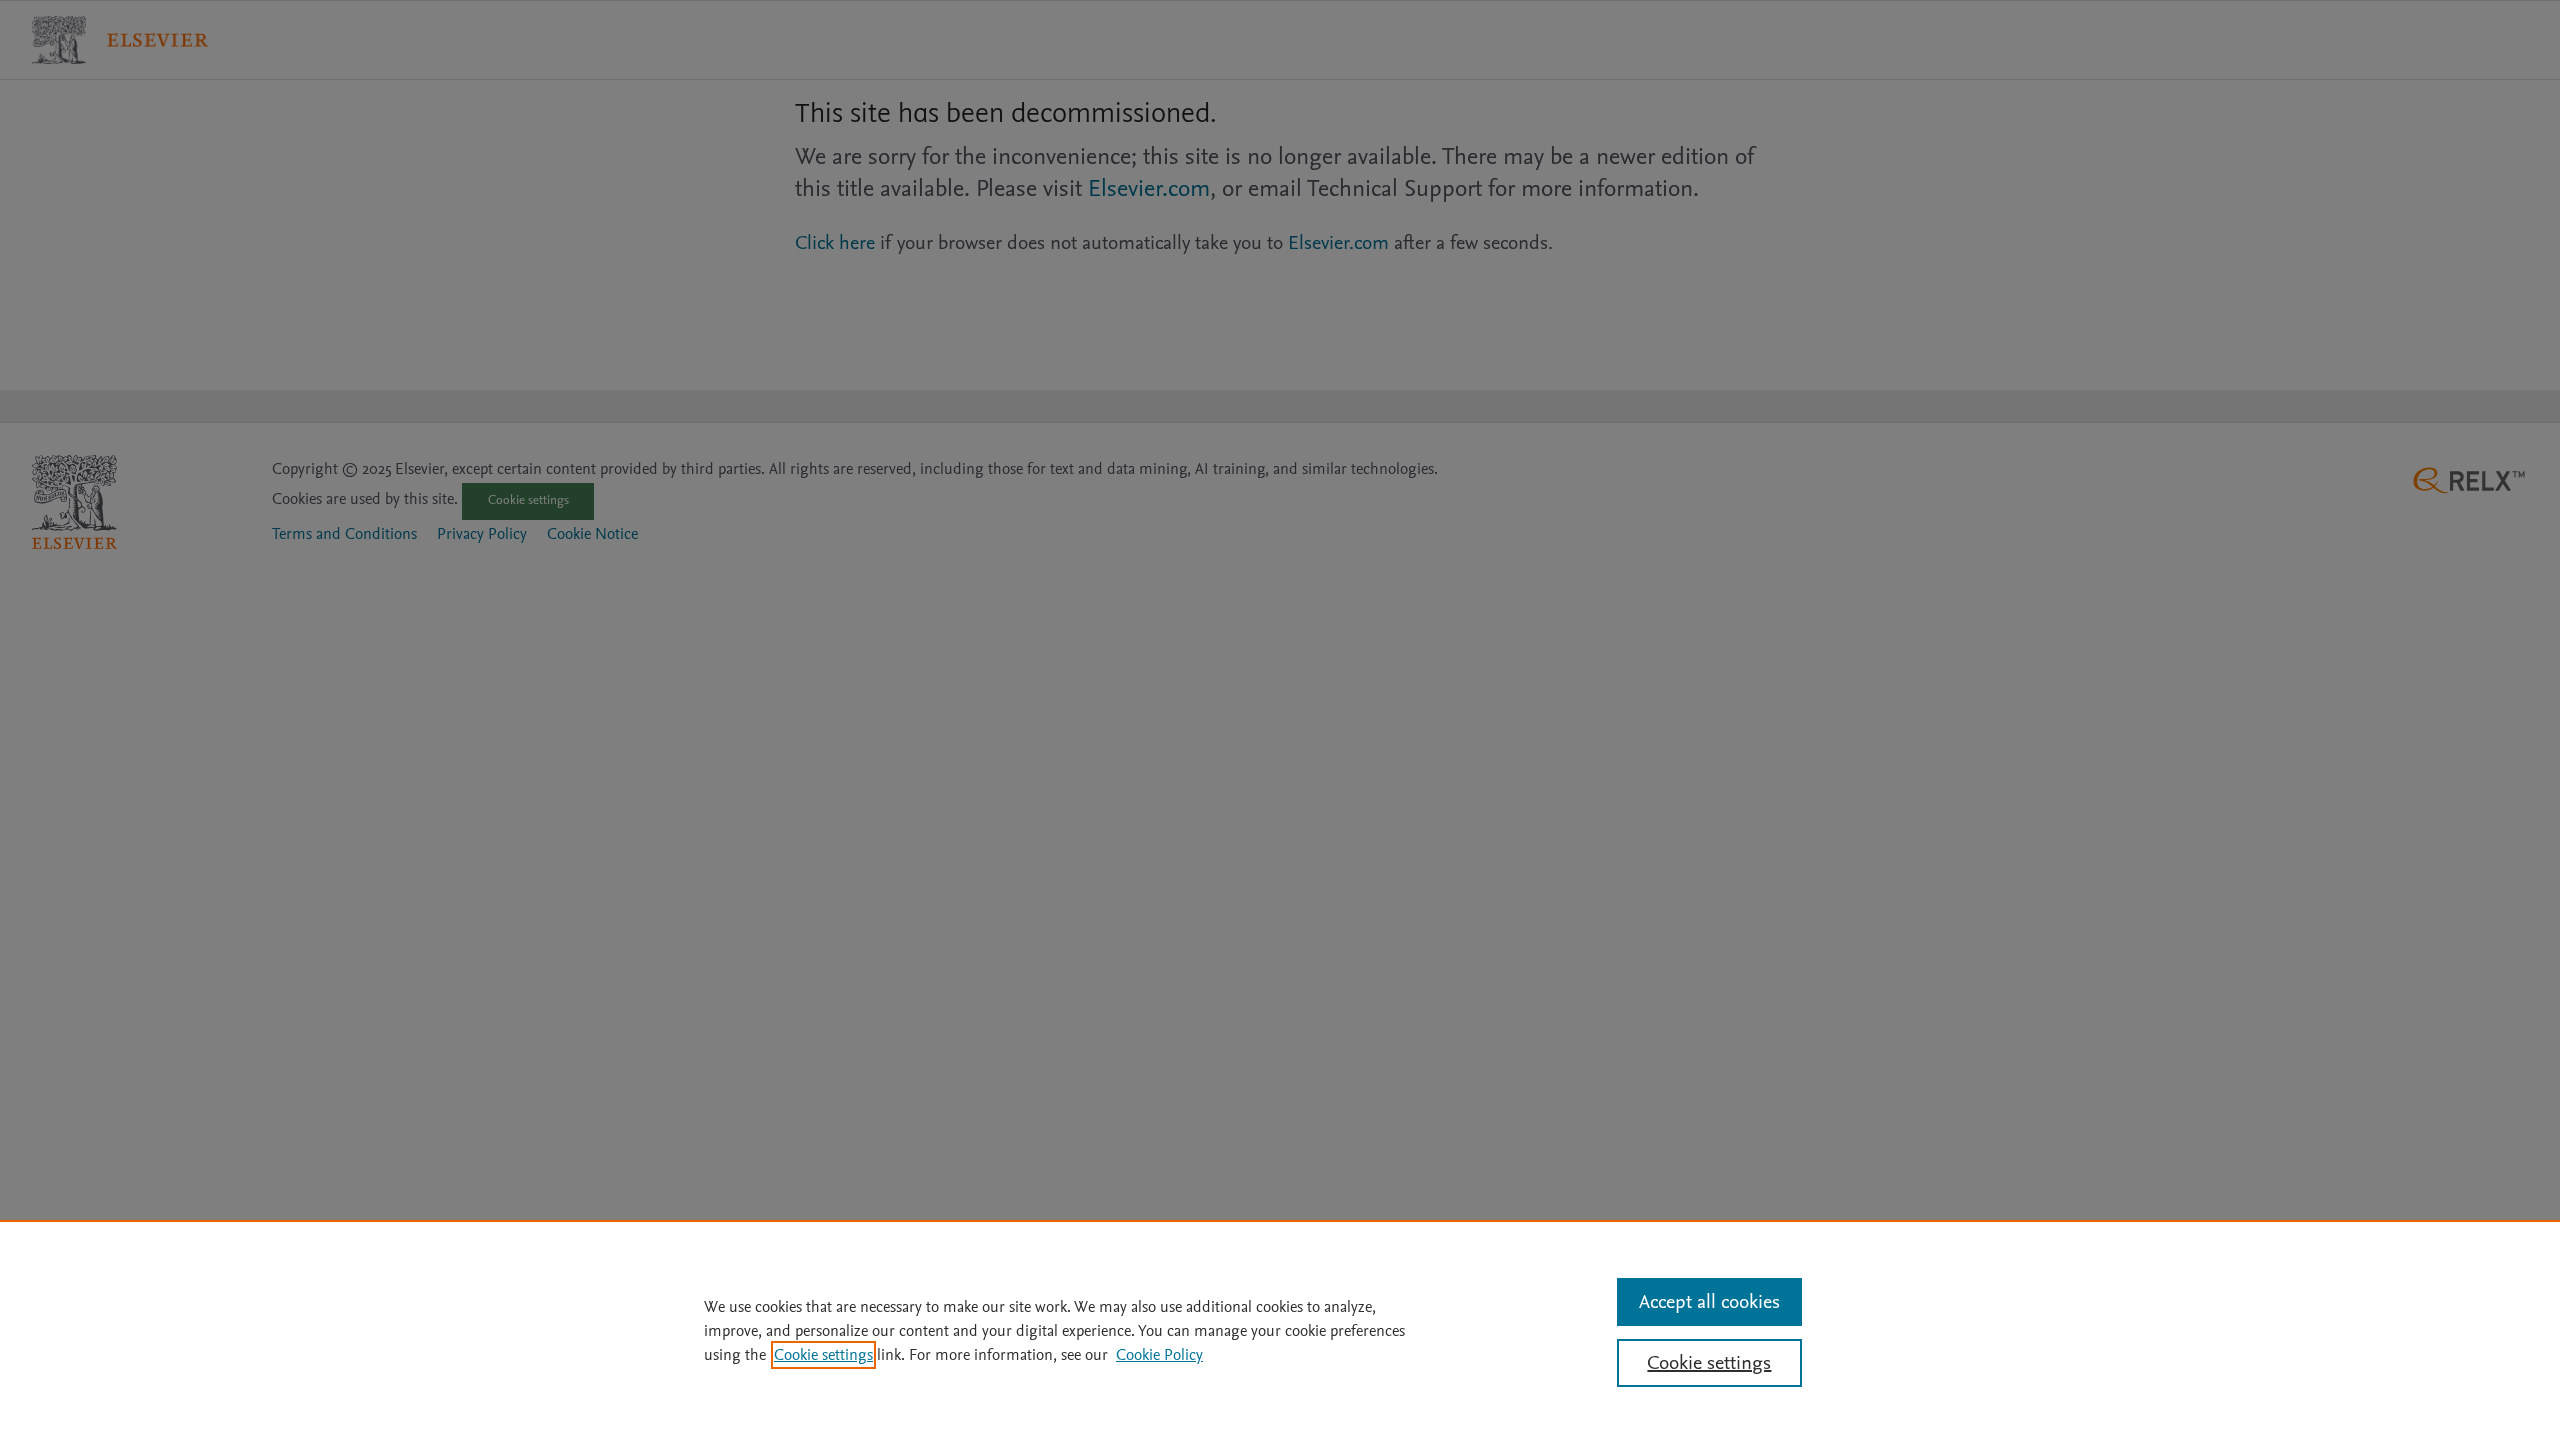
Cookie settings (823, 1355)
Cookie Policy (1159, 1355)
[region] (1280, 1330)
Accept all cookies (1709, 1302)
